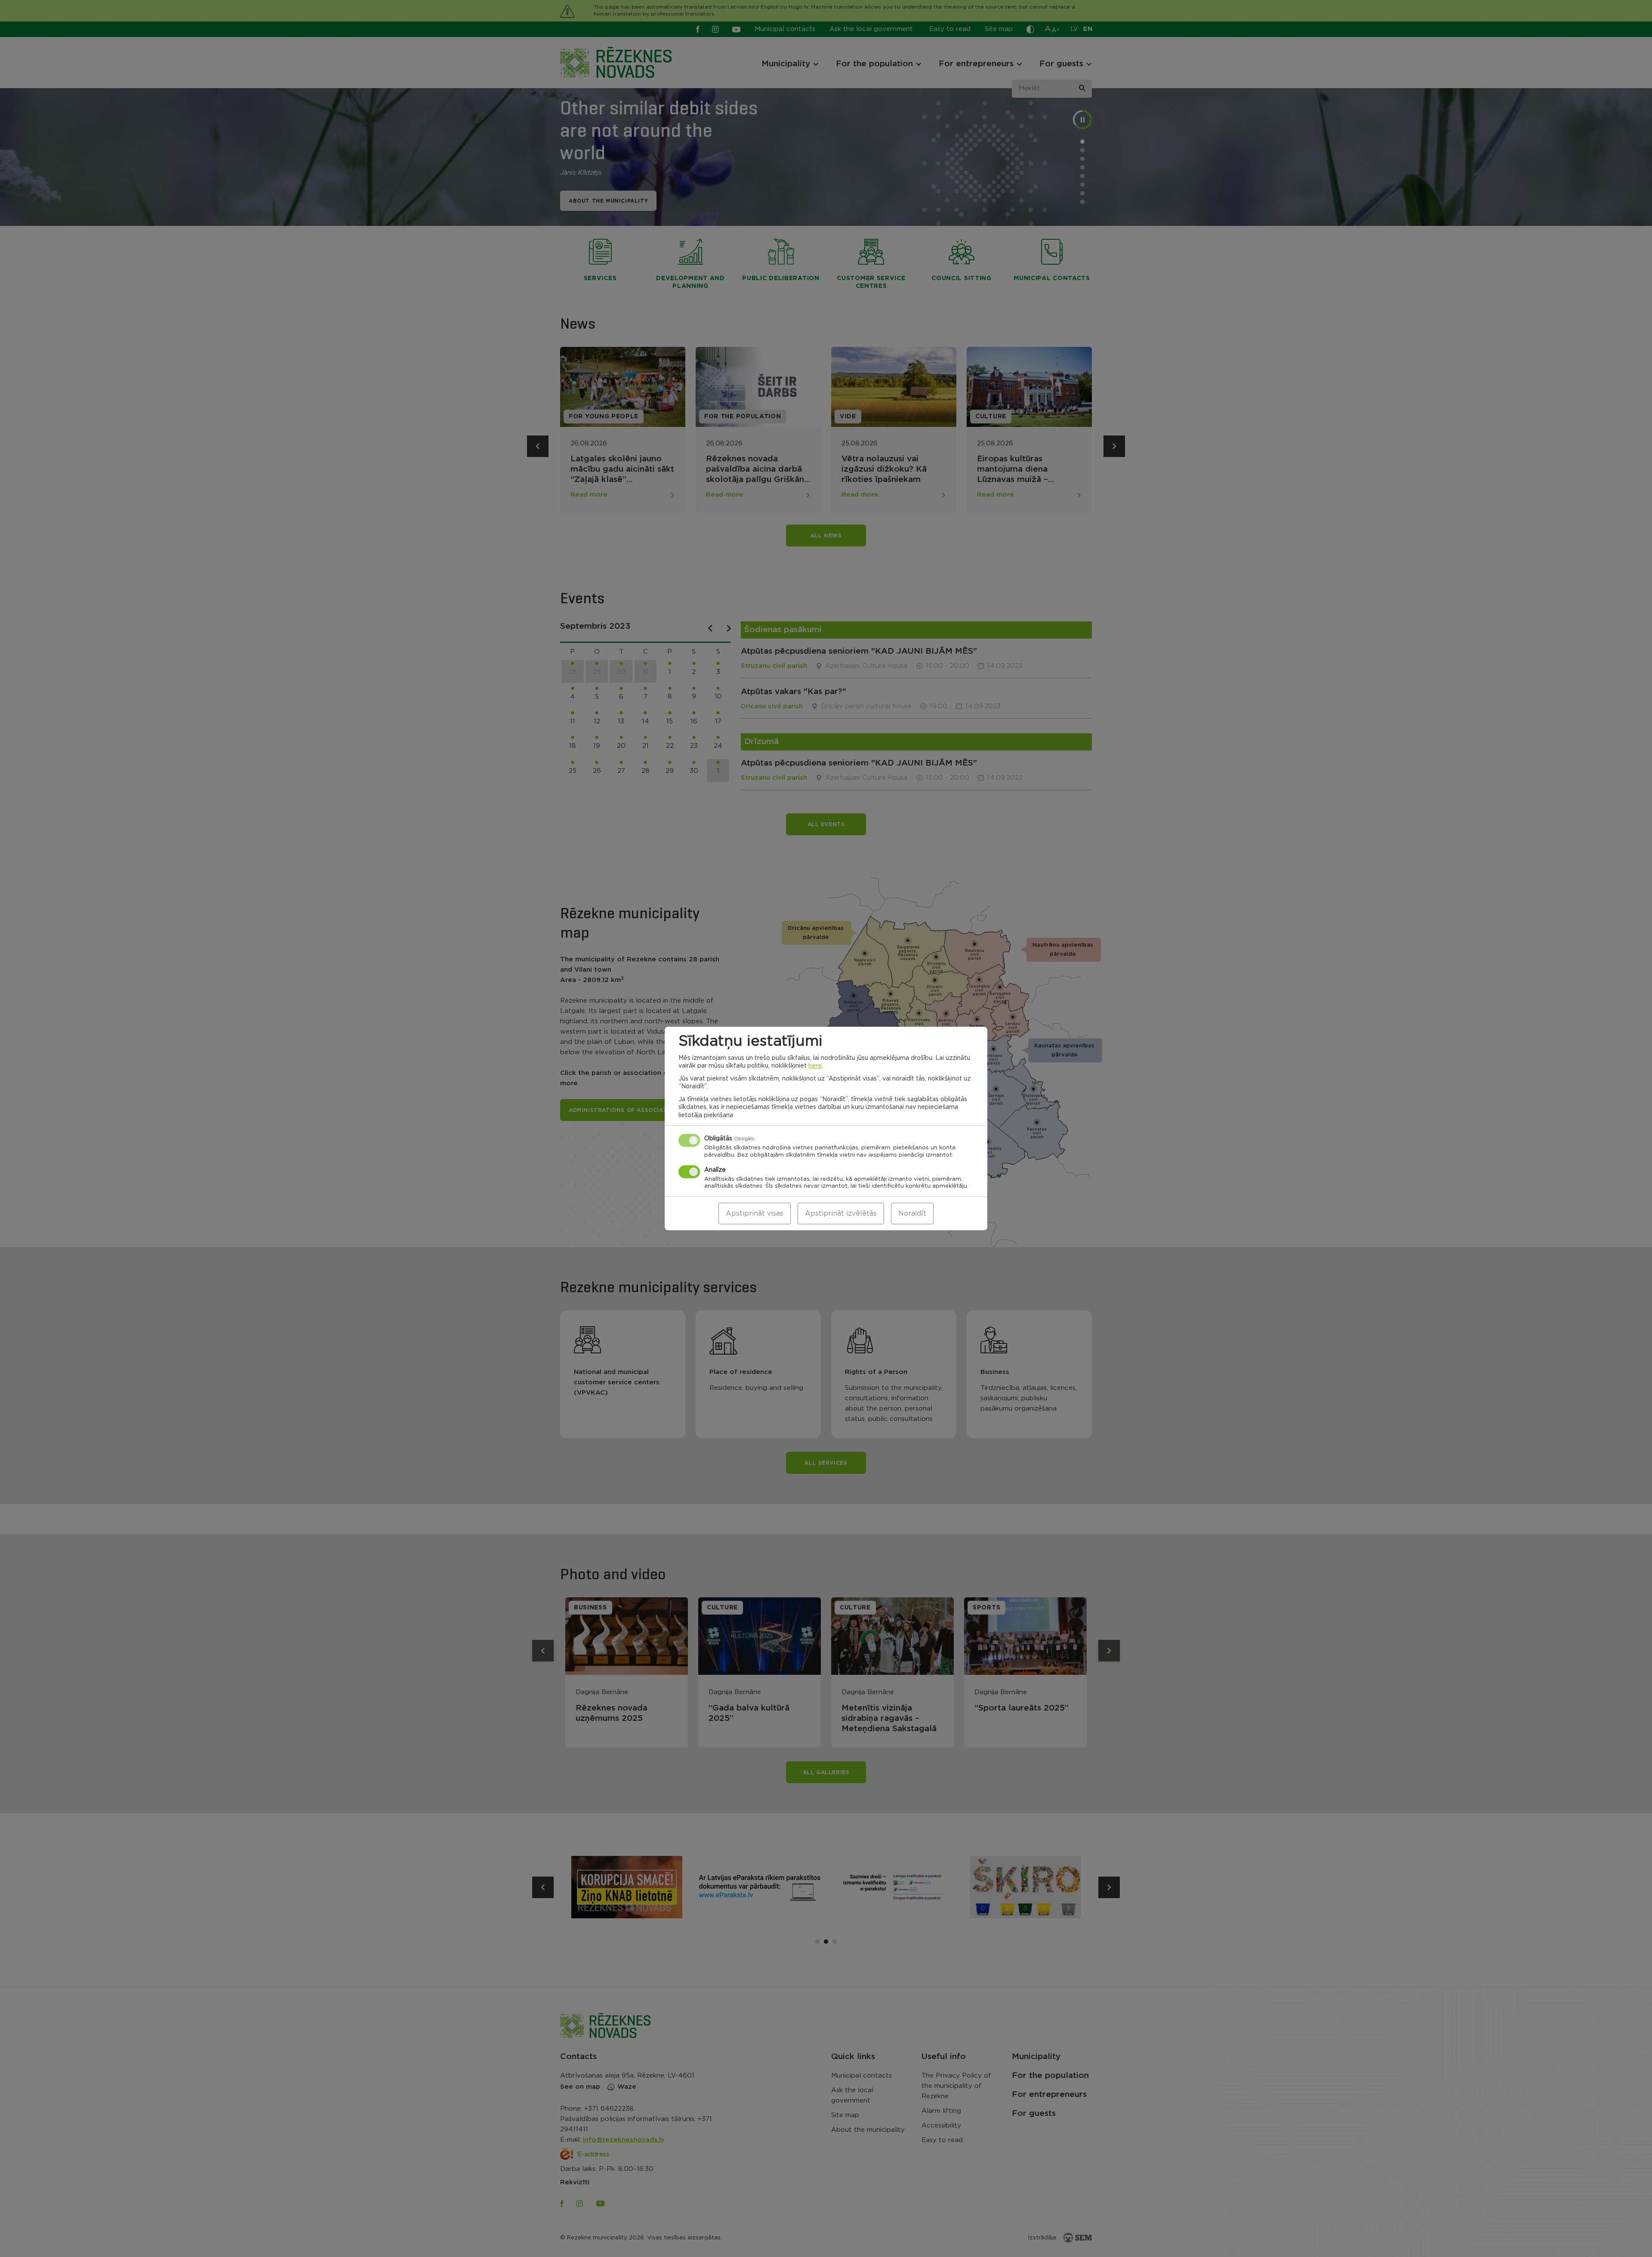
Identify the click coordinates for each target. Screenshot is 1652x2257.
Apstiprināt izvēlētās (841, 1213)
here (815, 1066)
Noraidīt (912, 1213)
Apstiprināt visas (755, 1213)
